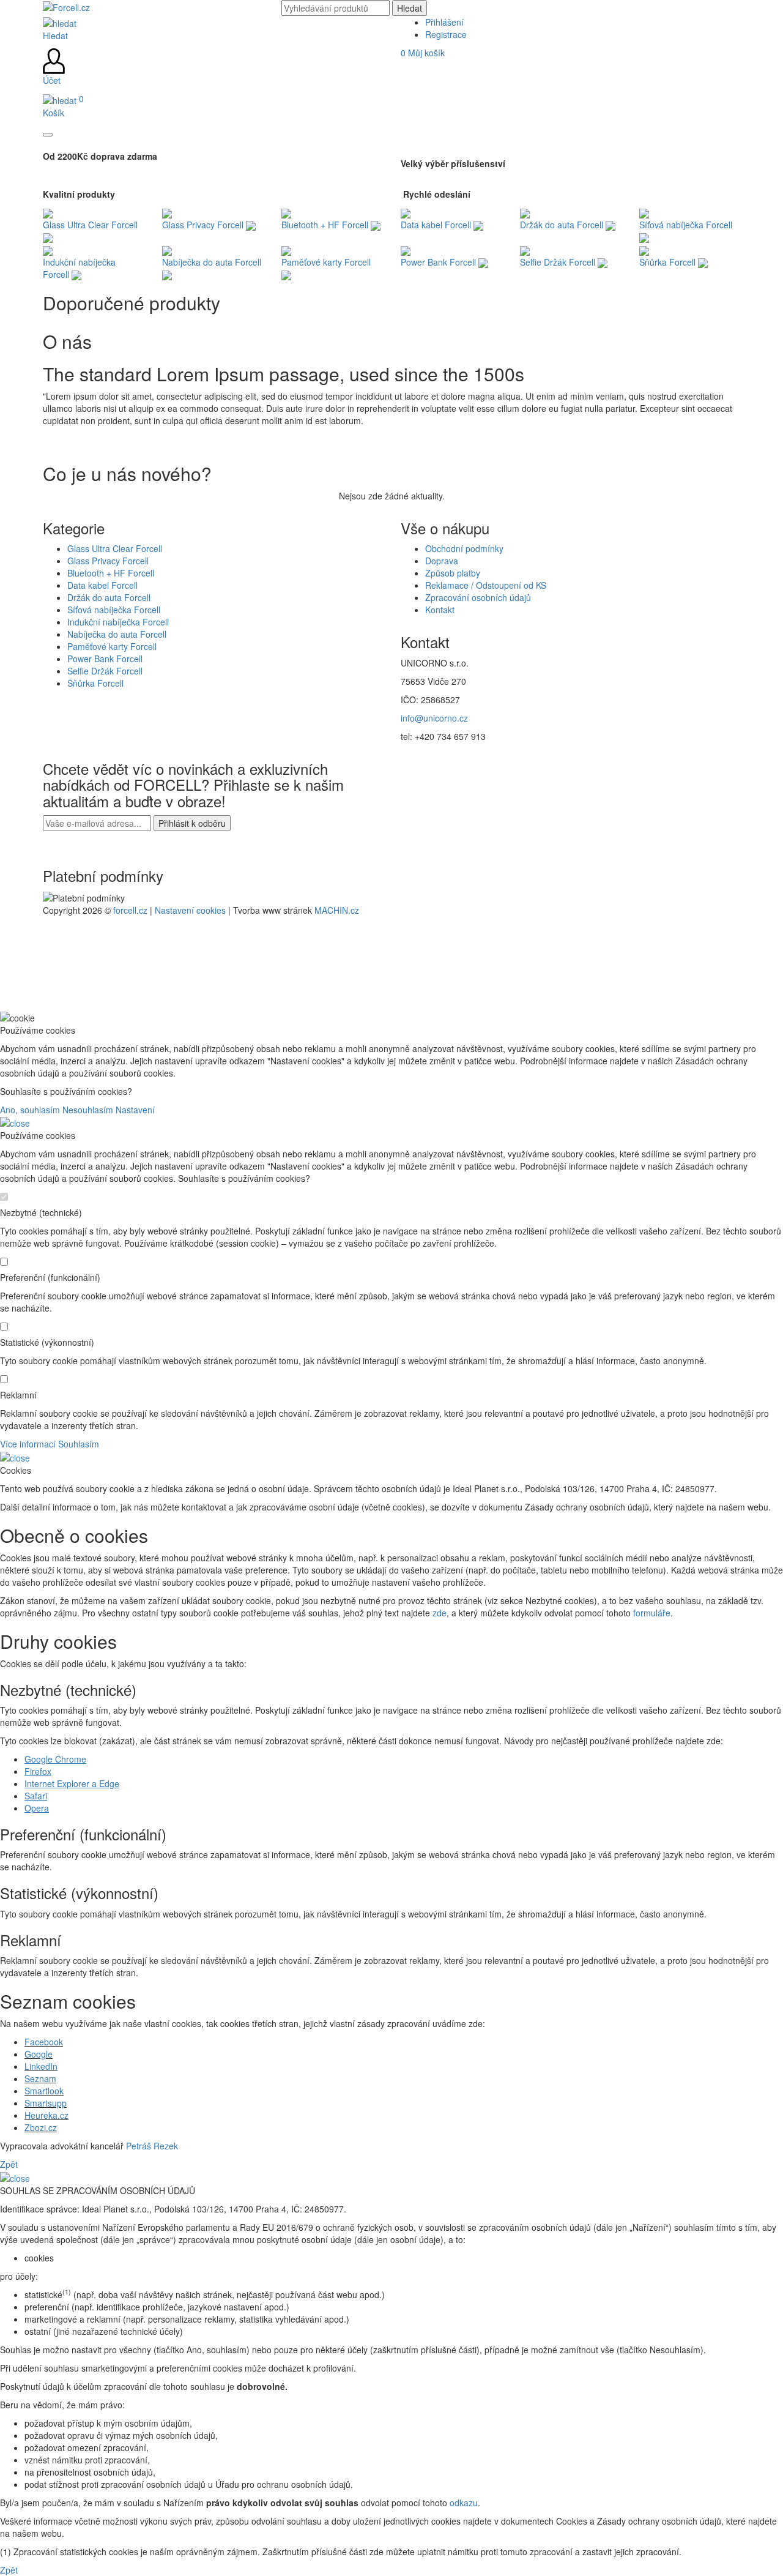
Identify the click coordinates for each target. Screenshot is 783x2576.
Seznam (40, 2078)
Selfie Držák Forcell (105, 671)
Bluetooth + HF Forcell (111, 573)
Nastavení (135, 1110)
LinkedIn (41, 2066)
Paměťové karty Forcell (112, 646)
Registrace (446, 34)
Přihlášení (444, 22)
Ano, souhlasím (30, 1110)
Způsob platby (453, 573)
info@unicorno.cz (434, 718)
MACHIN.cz (337, 910)
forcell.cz (130, 910)
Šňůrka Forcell (95, 683)
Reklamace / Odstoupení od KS (486, 585)
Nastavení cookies (190, 910)
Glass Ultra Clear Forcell (115, 548)
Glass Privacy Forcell (108, 561)
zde (440, 1613)
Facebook (44, 2042)
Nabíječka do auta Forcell (117, 634)
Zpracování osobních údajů (478, 597)
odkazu (464, 2503)
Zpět (9, 2164)
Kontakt (440, 610)
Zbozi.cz (41, 2127)
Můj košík (423, 53)
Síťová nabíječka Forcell (114, 610)
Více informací (28, 1444)
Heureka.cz (46, 2115)
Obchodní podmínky (464, 548)
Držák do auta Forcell (109, 597)
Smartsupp (46, 2103)
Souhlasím (79, 1444)
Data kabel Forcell (102, 585)
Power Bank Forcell (105, 659)
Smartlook (44, 2091)
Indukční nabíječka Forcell (118, 622)
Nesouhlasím (88, 1110)
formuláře (652, 1613)
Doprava (442, 561)
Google (39, 2054)
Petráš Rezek (152, 2146)
